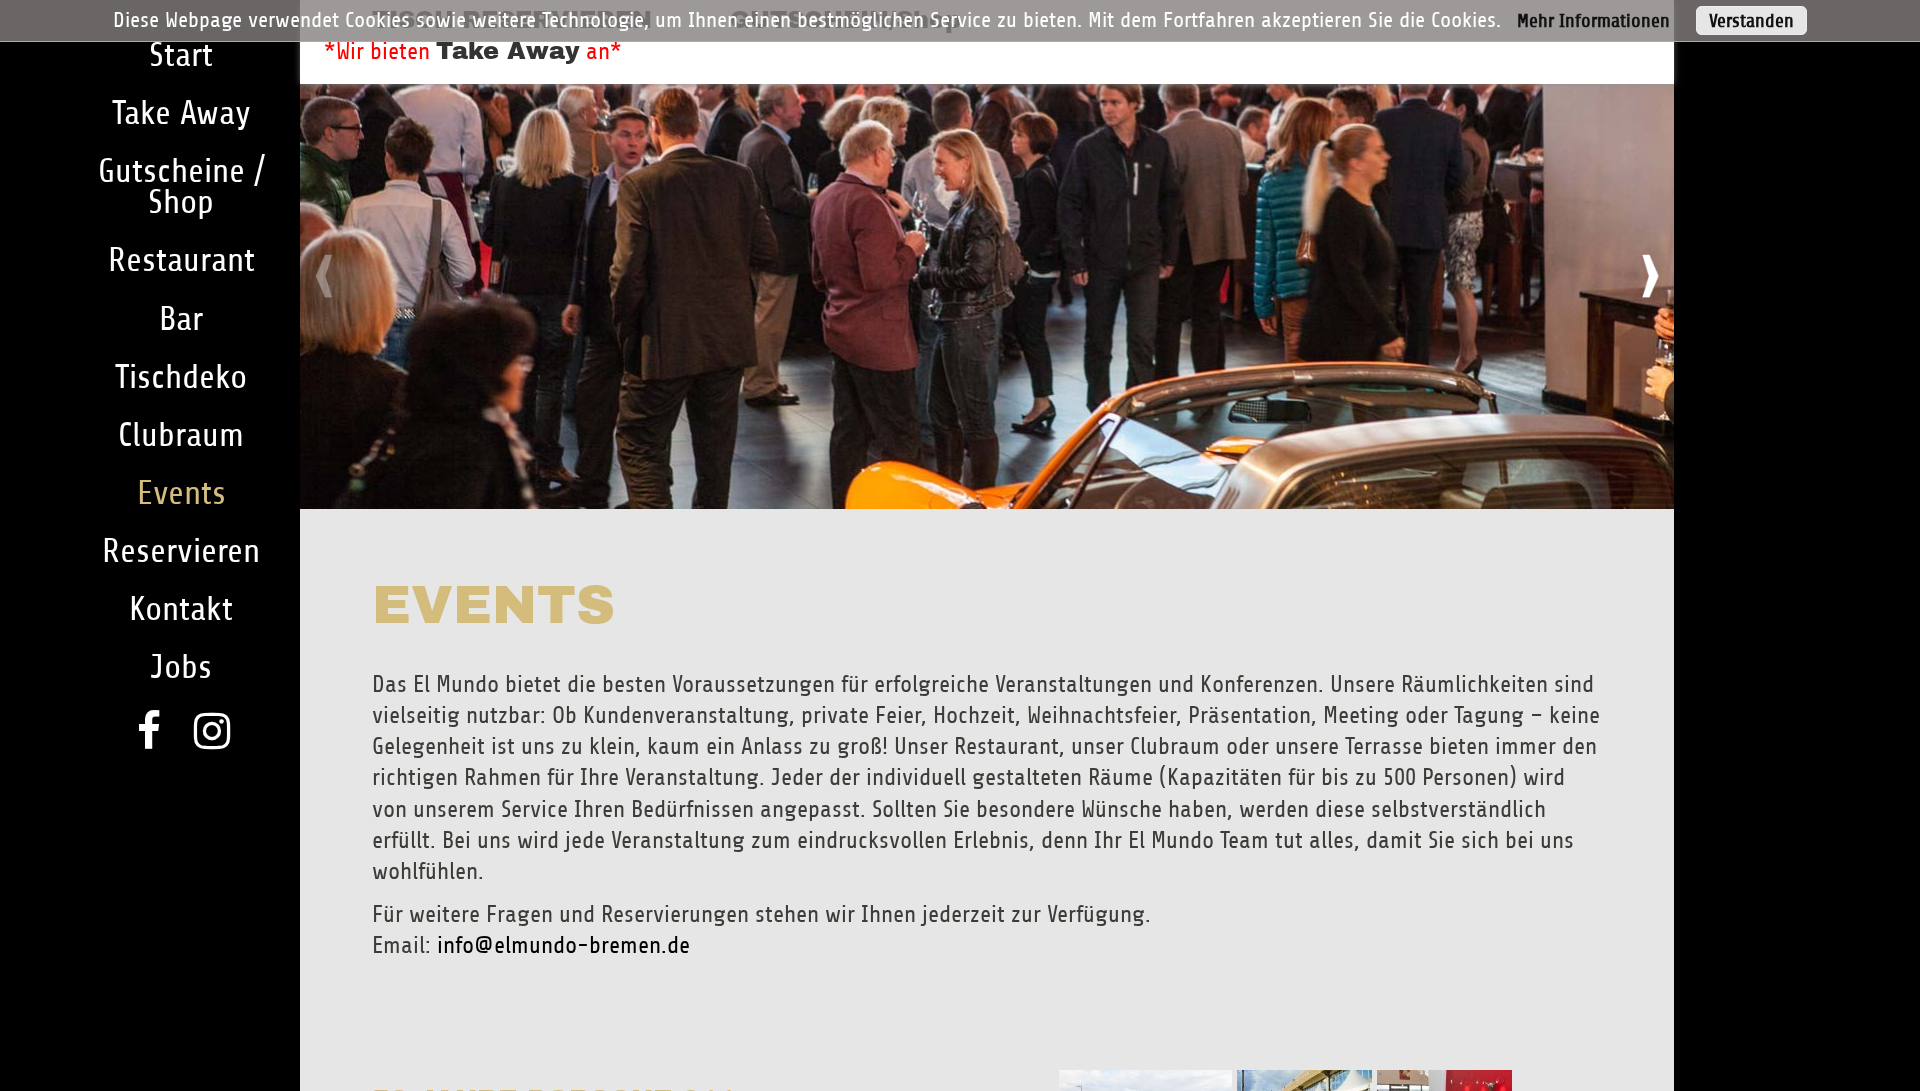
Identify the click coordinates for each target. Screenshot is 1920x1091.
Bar (181, 319)
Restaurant (181, 260)
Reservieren (181, 551)
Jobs (181, 667)
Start (181, 55)
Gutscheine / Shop (181, 187)
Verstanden (1751, 20)
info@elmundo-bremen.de (563, 945)
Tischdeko (181, 377)
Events (181, 493)
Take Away (508, 51)
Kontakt (181, 609)
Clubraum (181, 435)
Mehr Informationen (1593, 20)
